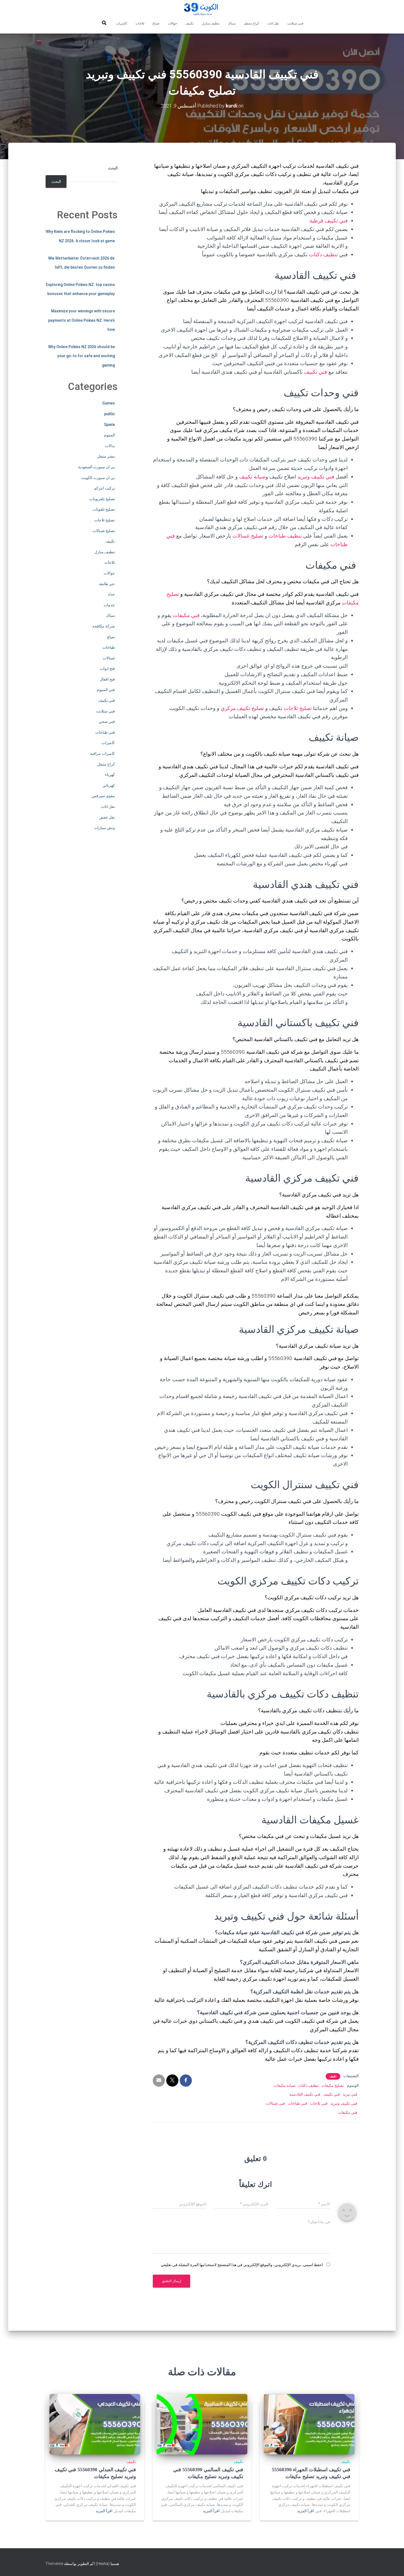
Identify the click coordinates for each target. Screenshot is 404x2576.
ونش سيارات (104, 828)
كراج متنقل (251, 23)
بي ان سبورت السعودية (96, 467)
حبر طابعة (107, 584)
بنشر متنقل (106, 456)
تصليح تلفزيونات (102, 499)
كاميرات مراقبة (103, 753)
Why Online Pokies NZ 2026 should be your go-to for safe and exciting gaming (81, 356)
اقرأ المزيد (305, 2511)
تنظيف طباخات (285, 536)
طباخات (109, 647)
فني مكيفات (186, 615)
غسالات (109, 658)
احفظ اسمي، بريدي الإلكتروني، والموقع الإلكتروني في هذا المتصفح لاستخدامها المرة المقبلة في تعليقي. (241, 2265)
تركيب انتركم (104, 488)
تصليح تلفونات (104, 509)
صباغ (156, 23)
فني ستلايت (295, 23)
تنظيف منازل (211, 23)
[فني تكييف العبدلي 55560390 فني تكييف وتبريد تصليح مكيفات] (95, 2424)
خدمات (109, 605)
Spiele (109, 425)
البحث (113, 168)
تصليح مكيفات (333, 2085)
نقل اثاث (273, 23)
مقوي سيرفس (103, 796)
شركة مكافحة (104, 626)
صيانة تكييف (252, 477)
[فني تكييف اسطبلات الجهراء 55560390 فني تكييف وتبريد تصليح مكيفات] (309, 2424)
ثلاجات (140, 23)
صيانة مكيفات (285, 2085)
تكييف (189, 23)
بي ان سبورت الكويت (98, 478)
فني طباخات (298, 2103)
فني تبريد (350, 2094)
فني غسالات (275, 2103)
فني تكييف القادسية (305, 2094)
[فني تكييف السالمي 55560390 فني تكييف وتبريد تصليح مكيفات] (202, 2424)
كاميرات (122, 23)
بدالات (110, 446)
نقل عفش (107, 817)
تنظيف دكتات (323, 254)
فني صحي (107, 722)
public (110, 414)
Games (109, 403)
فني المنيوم (106, 690)
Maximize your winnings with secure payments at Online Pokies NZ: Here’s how (81, 320)
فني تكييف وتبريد (316, 477)
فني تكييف (316, 372)
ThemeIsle (54, 2564)
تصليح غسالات (248, 536)
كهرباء (110, 775)
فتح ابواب (107, 668)
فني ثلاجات (319, 2103)
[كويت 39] (202, 10)
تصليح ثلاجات (298, 708)
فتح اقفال (107, 679)
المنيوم (109, 435)
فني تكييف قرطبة (329, 221)
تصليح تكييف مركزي (242, 708)
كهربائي (109, 785)
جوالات (172, 23)
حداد (111, 594)
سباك (232, 23)
